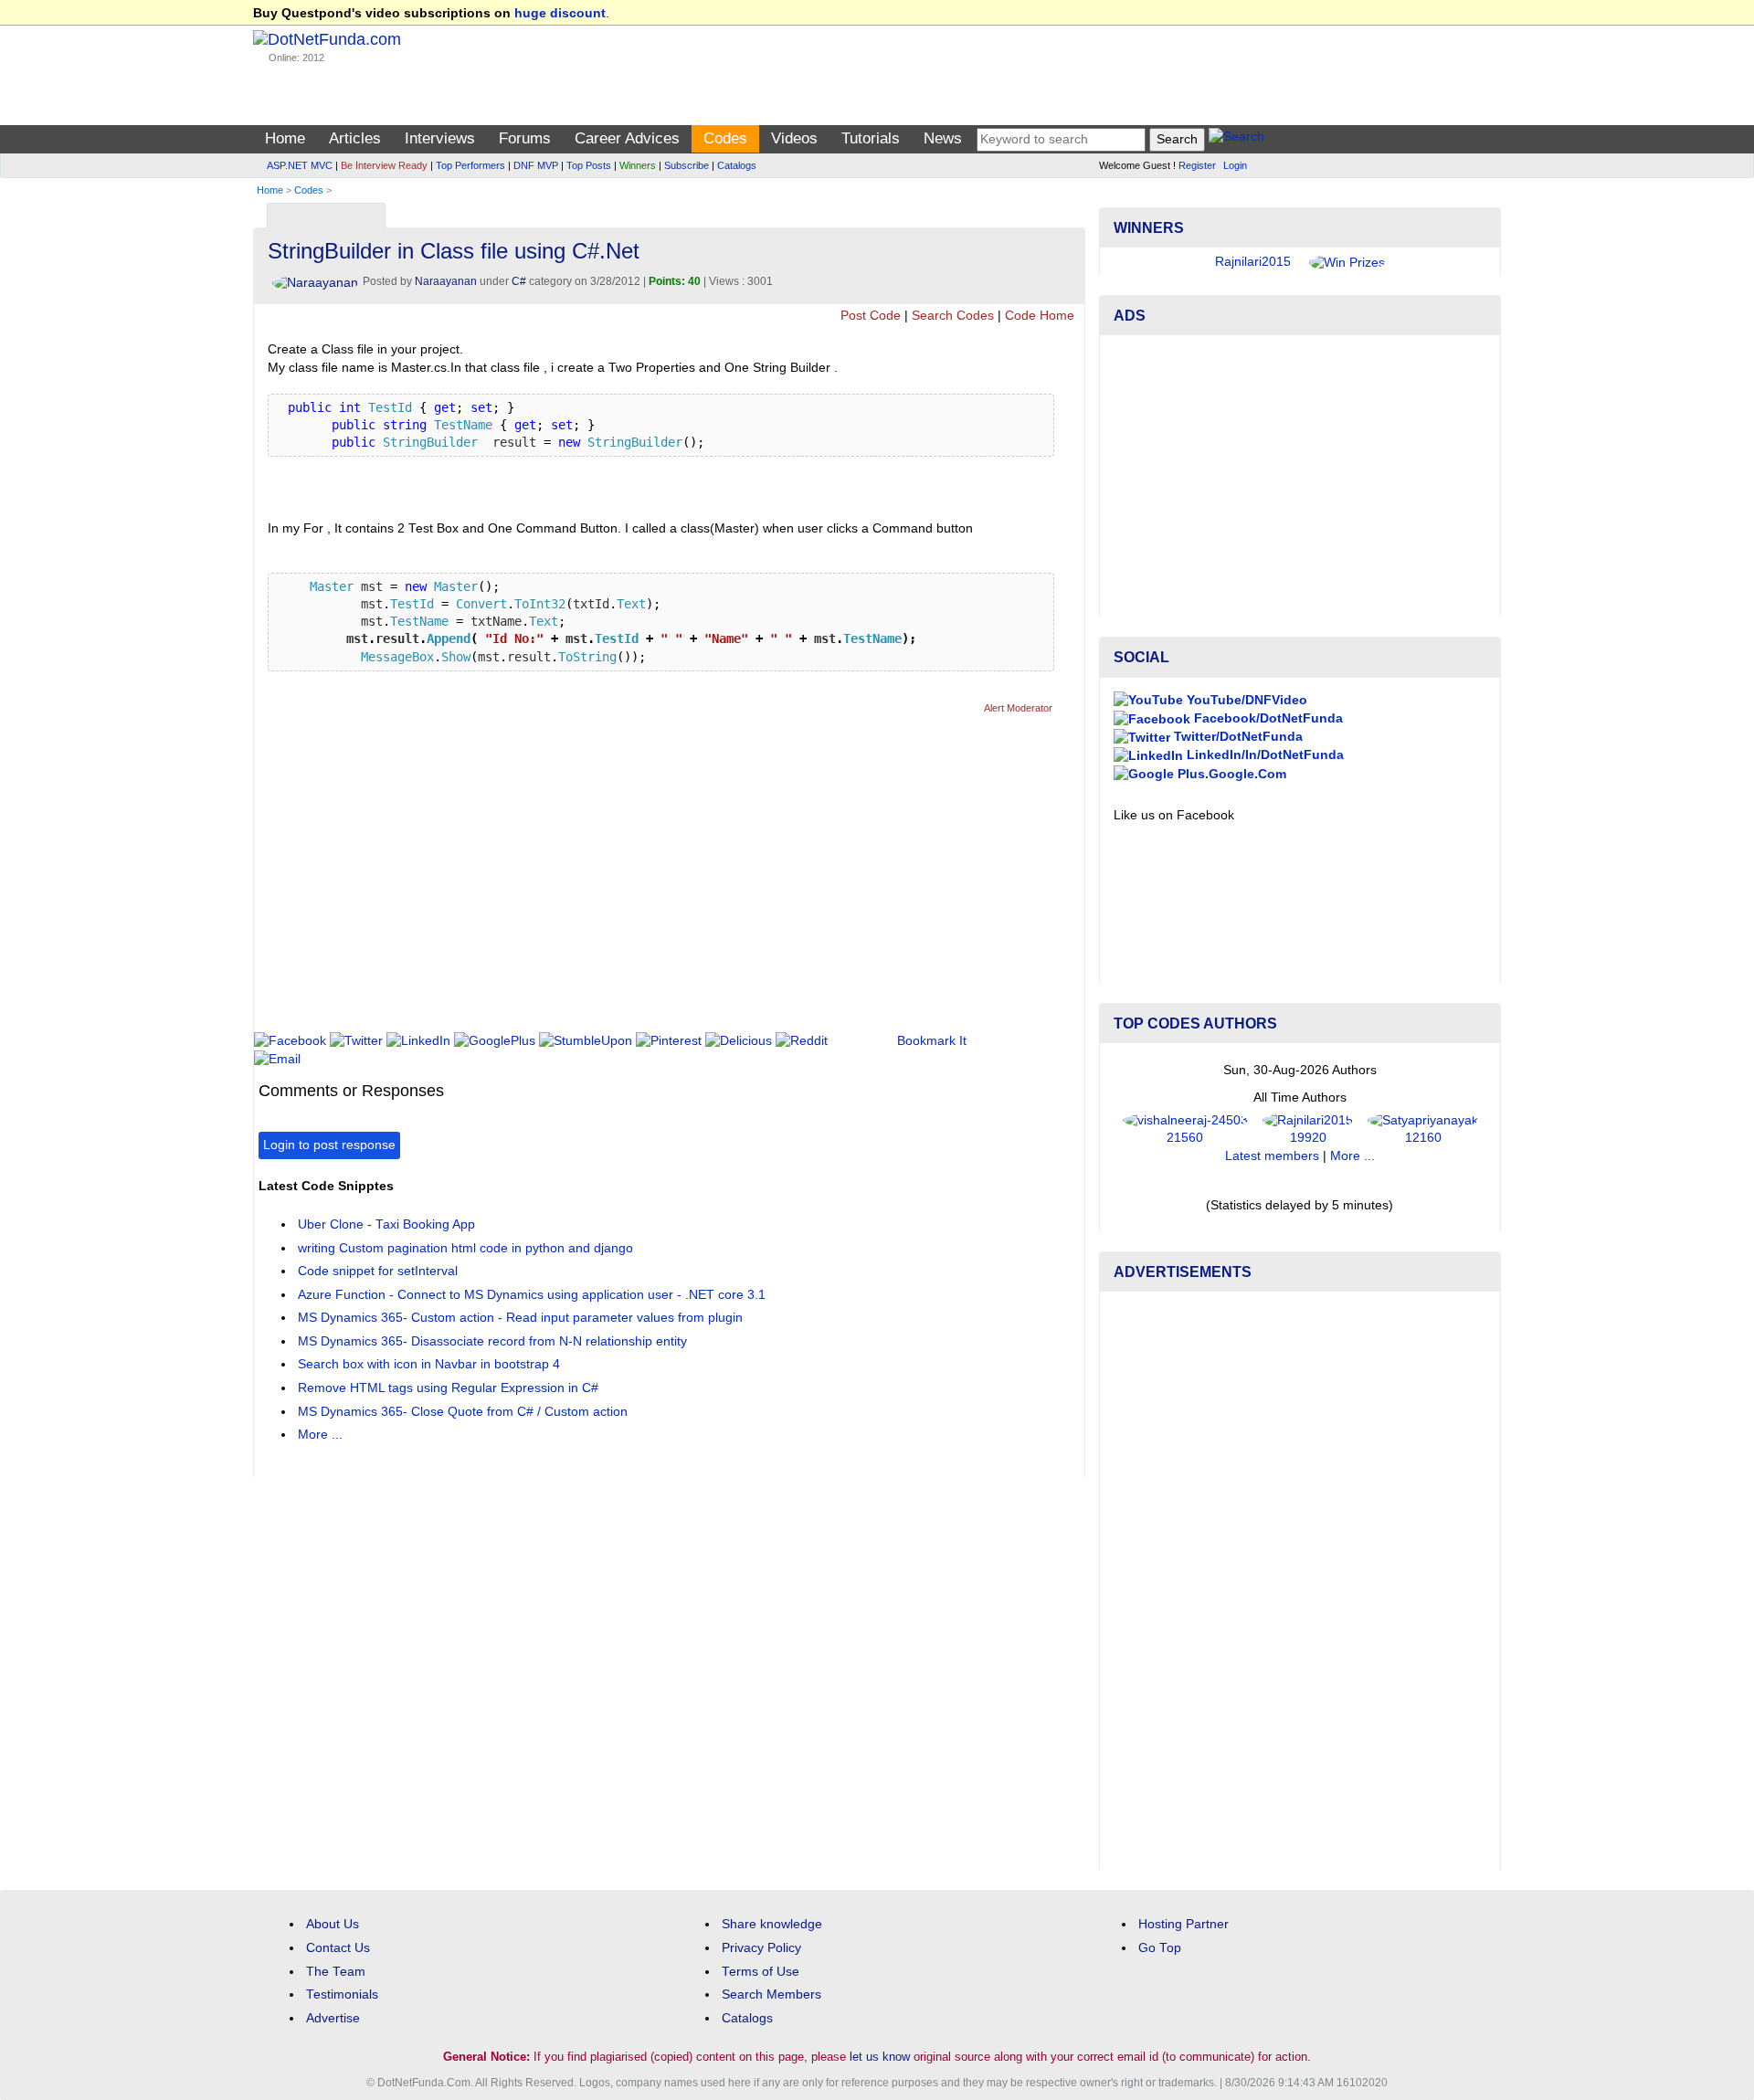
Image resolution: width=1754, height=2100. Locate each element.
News (943, 138)
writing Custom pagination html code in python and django (465, 1248)
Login (1235, 165)
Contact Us (338, 1948)
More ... (320, 1435)
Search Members (771, 1994)
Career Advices (627, 138)
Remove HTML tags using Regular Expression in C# (448, 1388)
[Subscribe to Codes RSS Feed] (1068, 211)
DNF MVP (536, 165)
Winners (638, 165)
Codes (725, 138)
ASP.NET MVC (300, 165)
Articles (355, 138)
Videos (794, 138)
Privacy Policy (761, 1948)
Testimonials (342, 1994)
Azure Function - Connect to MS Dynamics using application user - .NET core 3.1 (532, 1295)
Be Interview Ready (384, 165)
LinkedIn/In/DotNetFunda (1263, 755)
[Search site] (1236, 139)
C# (519, 281)
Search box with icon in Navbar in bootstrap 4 (429, 1364)
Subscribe (687, 165)
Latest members (1272, 1156)
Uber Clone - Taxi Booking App (386, 1224)
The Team (336, 1972)
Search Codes (953, 316)
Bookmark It (932, 1041)
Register (1197, 165)
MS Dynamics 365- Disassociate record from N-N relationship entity (492, 1341)
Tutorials (871, 138)
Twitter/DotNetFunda (1236, 737)
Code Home (1040, 316)
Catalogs (737, 165)
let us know (880, 2057)
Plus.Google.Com (1230, 774)
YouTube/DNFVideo (1245, 700)
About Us (333, 1924)
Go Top (1160, 1948)
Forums (525, 138)
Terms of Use (761, 1972)
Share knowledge (772, 1924)
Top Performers (470, 165)
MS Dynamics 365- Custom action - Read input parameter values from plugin (520, 1318)
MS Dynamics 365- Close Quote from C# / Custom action (463, 1412)
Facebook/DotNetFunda (1267, 718)
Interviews (440, 138)
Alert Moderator (1018, 708)
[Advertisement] (591, 881)
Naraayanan (446, 281)
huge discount (560, 13)
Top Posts (589, 165)
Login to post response (329, 1145)
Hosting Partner (1183, 1924)
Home (285, 138)
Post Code (871, 316)
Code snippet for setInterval (378, 1271)
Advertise (333, 2018)
